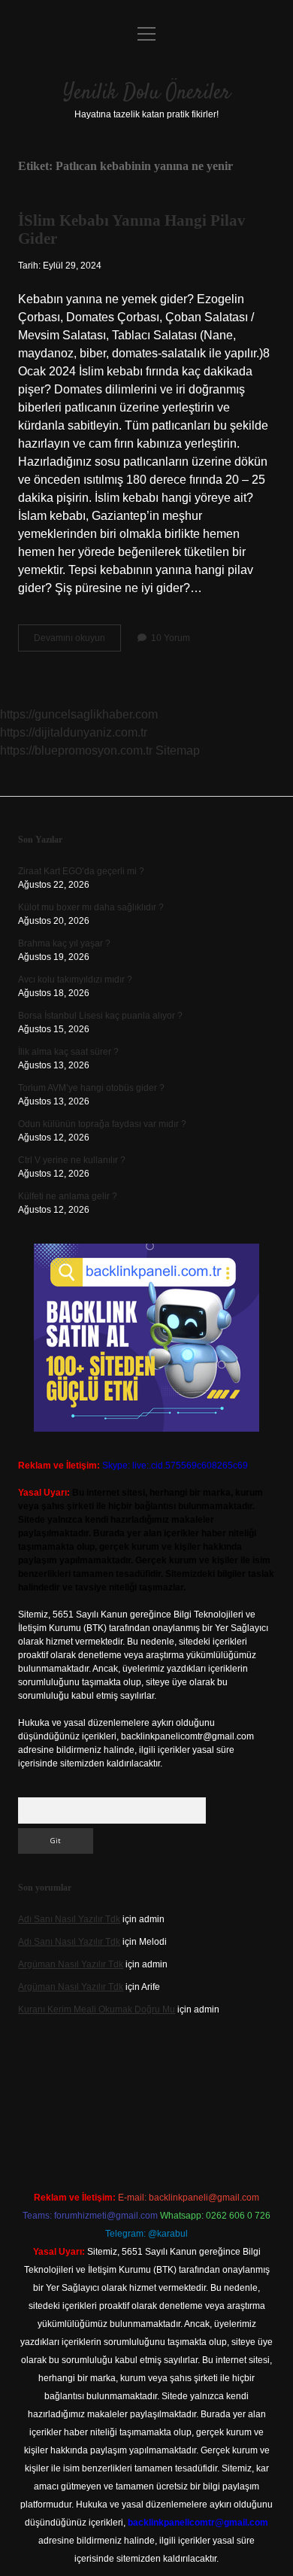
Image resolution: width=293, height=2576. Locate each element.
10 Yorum (171, 638)
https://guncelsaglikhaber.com (79, 714)
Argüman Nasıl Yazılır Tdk (71, 1964)
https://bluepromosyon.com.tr (76, 750)
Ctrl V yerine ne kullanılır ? (72, 1160)
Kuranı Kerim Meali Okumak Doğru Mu (97, 2009)
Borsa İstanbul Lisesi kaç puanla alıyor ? (100, 1016)
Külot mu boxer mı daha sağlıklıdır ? (91, 907)
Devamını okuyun (77, 642)
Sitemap (178, 750)
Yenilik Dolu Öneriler (147, 93)
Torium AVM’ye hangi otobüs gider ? (91, 1088)
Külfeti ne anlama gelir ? (68, 1196)
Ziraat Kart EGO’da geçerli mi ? (81, 871)
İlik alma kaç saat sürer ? (68, 1052)
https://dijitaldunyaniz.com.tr (74, 732)
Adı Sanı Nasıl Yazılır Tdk (69, 1919)
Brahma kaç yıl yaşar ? (64, 943)
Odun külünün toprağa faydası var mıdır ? (102, 1124)
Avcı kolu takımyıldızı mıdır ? (75, 980)
